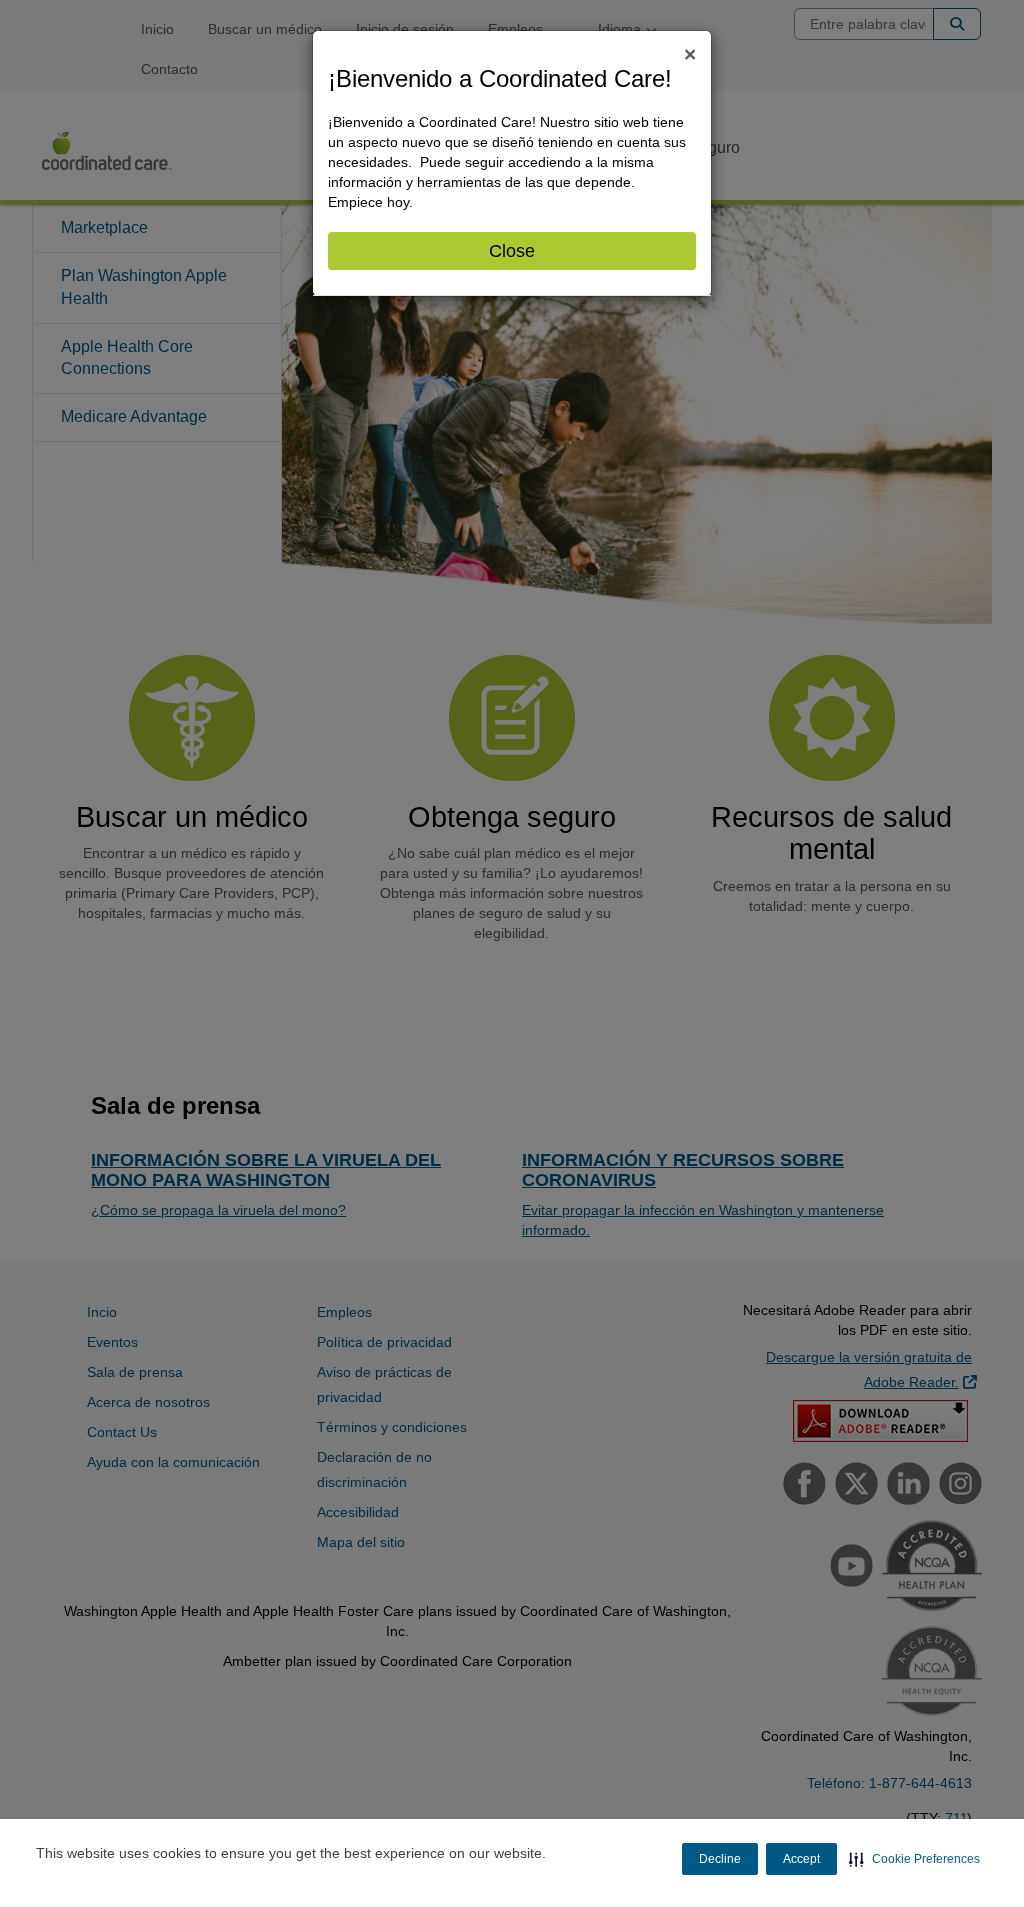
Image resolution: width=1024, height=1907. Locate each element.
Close (512, 251)
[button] (914, 1859)
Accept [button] (801, 1859)
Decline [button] (720, 1859)
